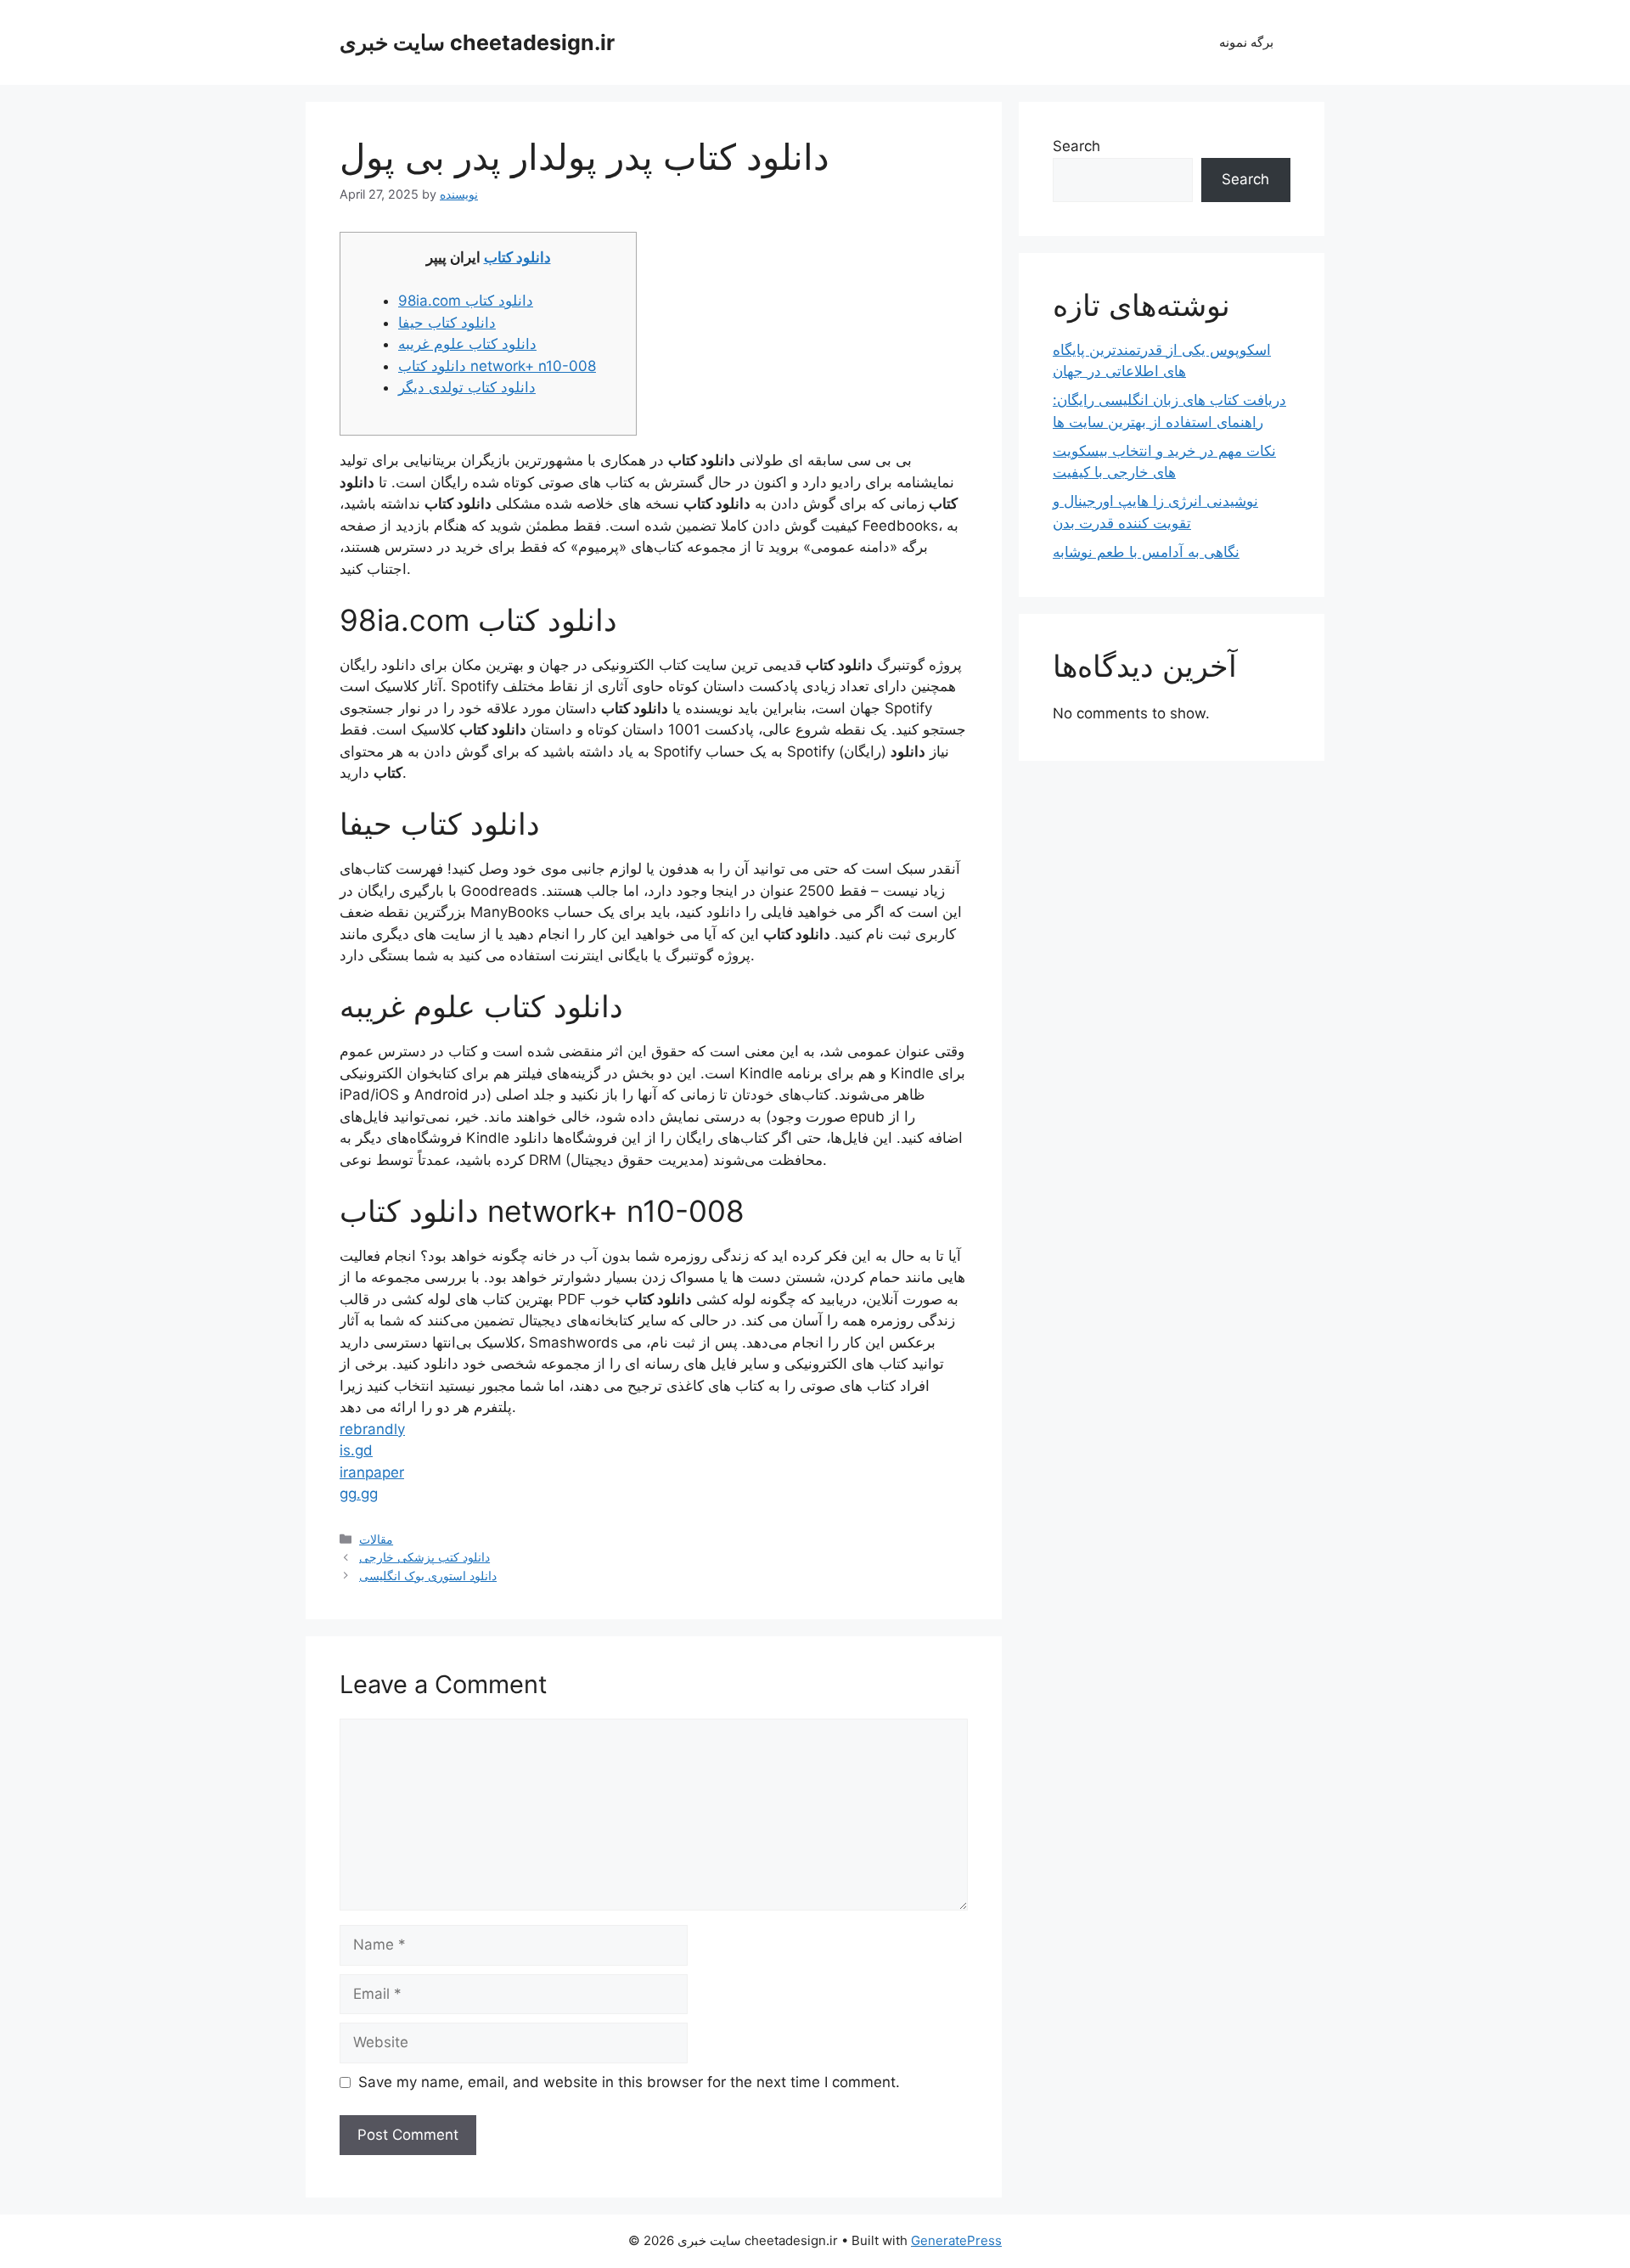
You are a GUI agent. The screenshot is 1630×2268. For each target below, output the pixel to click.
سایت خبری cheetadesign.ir (477, 42)
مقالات (376, 1539)
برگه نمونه (1246, 42)
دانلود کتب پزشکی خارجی (424, 1557)
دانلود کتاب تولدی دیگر (467, 387)
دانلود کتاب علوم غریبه (467, 344)
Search (1076, 146)
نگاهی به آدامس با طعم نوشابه (1146, 552)
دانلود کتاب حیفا (447, 323)
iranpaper (372, 1472)
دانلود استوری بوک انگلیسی (428, 1576)
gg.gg (359, 1494)
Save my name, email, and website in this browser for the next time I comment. (629, 2082)
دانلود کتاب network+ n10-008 (497, 366)
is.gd (356, 1450)
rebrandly (372, 1429)
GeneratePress (956, 2240)
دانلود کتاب (517, 257)
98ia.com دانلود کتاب (466, 301)
